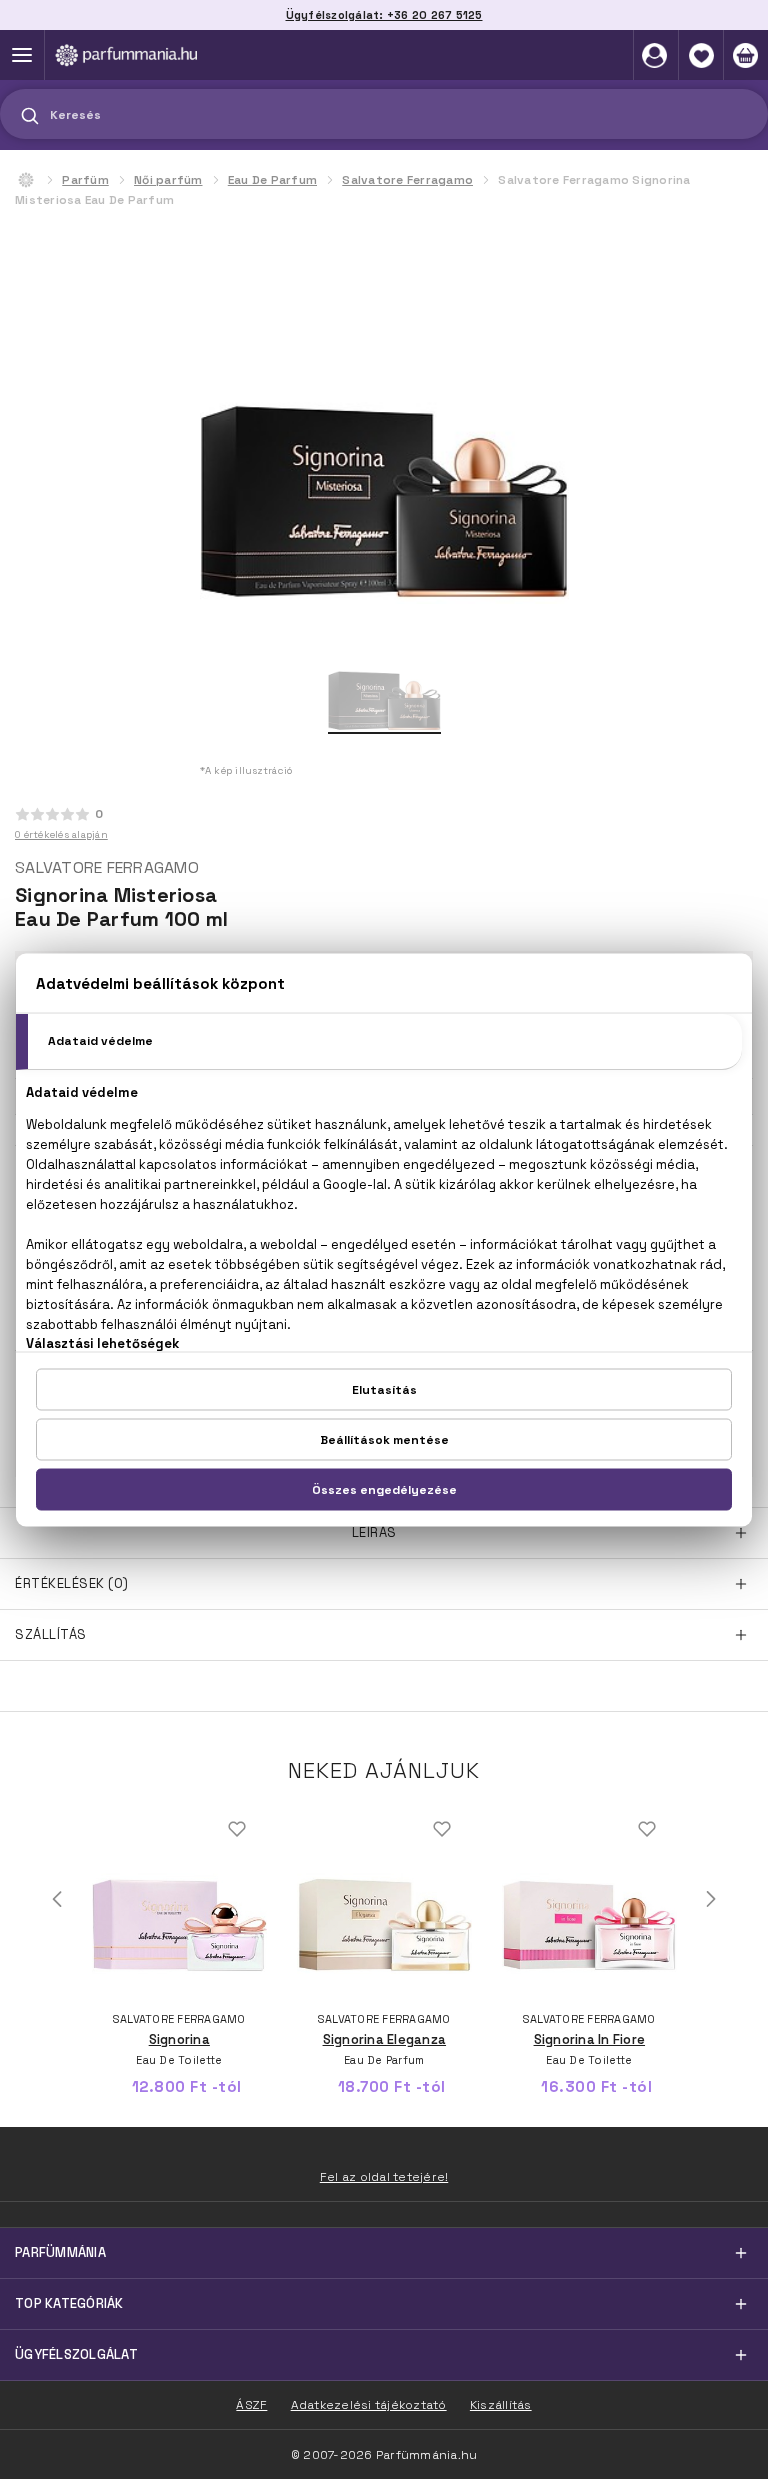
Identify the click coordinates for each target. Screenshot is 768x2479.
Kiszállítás (501, 2405)
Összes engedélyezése (384, 1489)
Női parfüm (168, 180)
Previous (57, 1899)
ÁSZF (251, 2405)
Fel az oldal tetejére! (384, 2177)
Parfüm (85, 180)
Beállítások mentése (384, 1439)
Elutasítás (384, 1389)
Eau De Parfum (272, 180)
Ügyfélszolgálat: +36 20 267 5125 (384, 15)
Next (711, 1899)
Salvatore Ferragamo (407, 180)
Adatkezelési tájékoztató (369, 2405)
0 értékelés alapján (61, 834)
